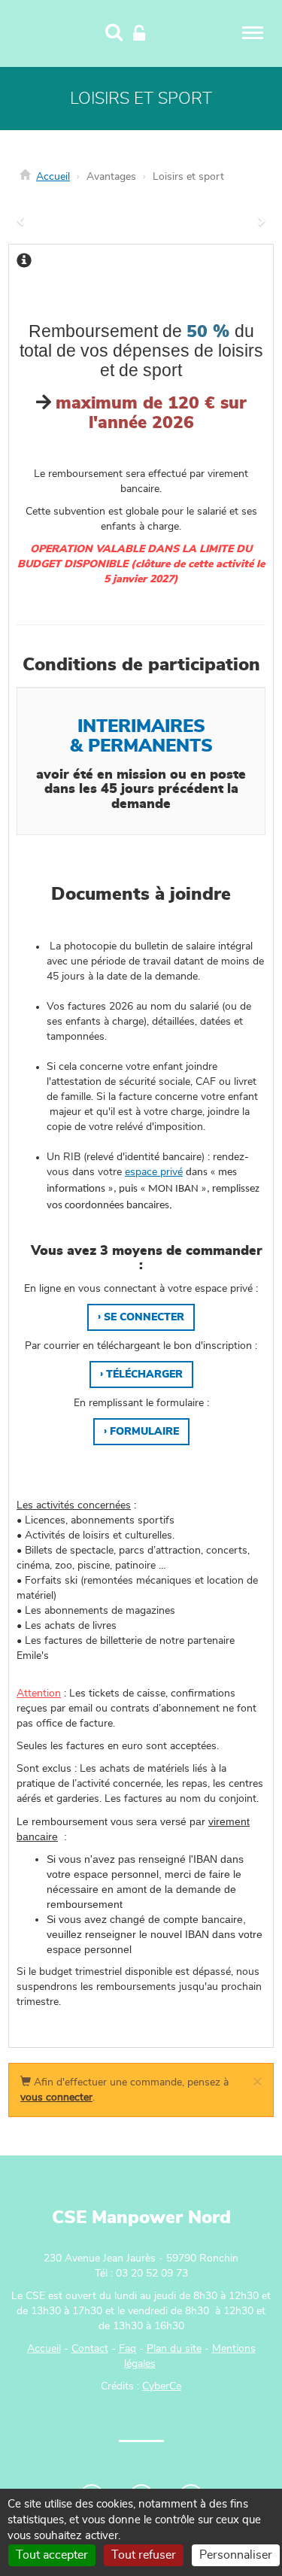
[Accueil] (47, 32)
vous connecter (56, 2098)
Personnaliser (236, 2555)
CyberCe (162, 2386)
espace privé (154, 1172)
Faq (127, 2349)
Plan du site (174, 2349)
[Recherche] (114, 34)
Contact (90, 2349)
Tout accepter (52, 2555)
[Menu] (253, 33)
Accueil (53, 177)
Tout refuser (144, 2555)
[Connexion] (139, 34)
